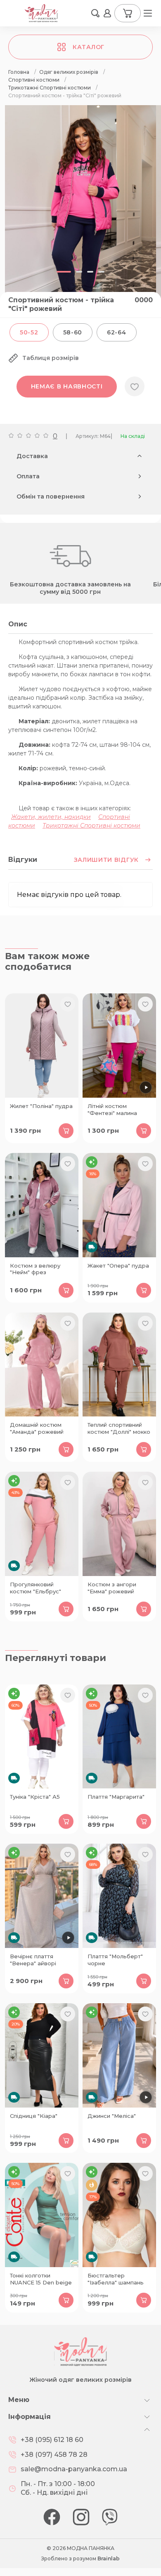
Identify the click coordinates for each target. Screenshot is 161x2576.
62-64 (117, 332)
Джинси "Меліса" (112, 2116)
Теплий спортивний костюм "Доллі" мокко (119, 1428)
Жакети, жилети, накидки (51, 817)
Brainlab (109, 2558)
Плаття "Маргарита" (116, 1797)
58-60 (73, 332)
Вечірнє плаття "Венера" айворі (33, 1960)
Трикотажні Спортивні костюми (91, 826)
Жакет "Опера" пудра (118, 1266)
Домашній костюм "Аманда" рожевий (37, 1428)
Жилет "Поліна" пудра (41, 1106)
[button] (95, 13)
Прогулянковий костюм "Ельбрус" (36, 1588)
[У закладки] (135, 386)
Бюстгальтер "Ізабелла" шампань (116, 2279)
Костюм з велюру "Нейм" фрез (35, 1269)
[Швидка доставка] (119, 1205)
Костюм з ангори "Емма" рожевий (112, 1588)
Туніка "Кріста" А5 (35, 1797)
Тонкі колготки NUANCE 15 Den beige (41, 2279)
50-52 (29, 332)
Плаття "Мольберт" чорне (115, 1960)
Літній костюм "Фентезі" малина (112, 1109)
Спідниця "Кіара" (34, 2116)
